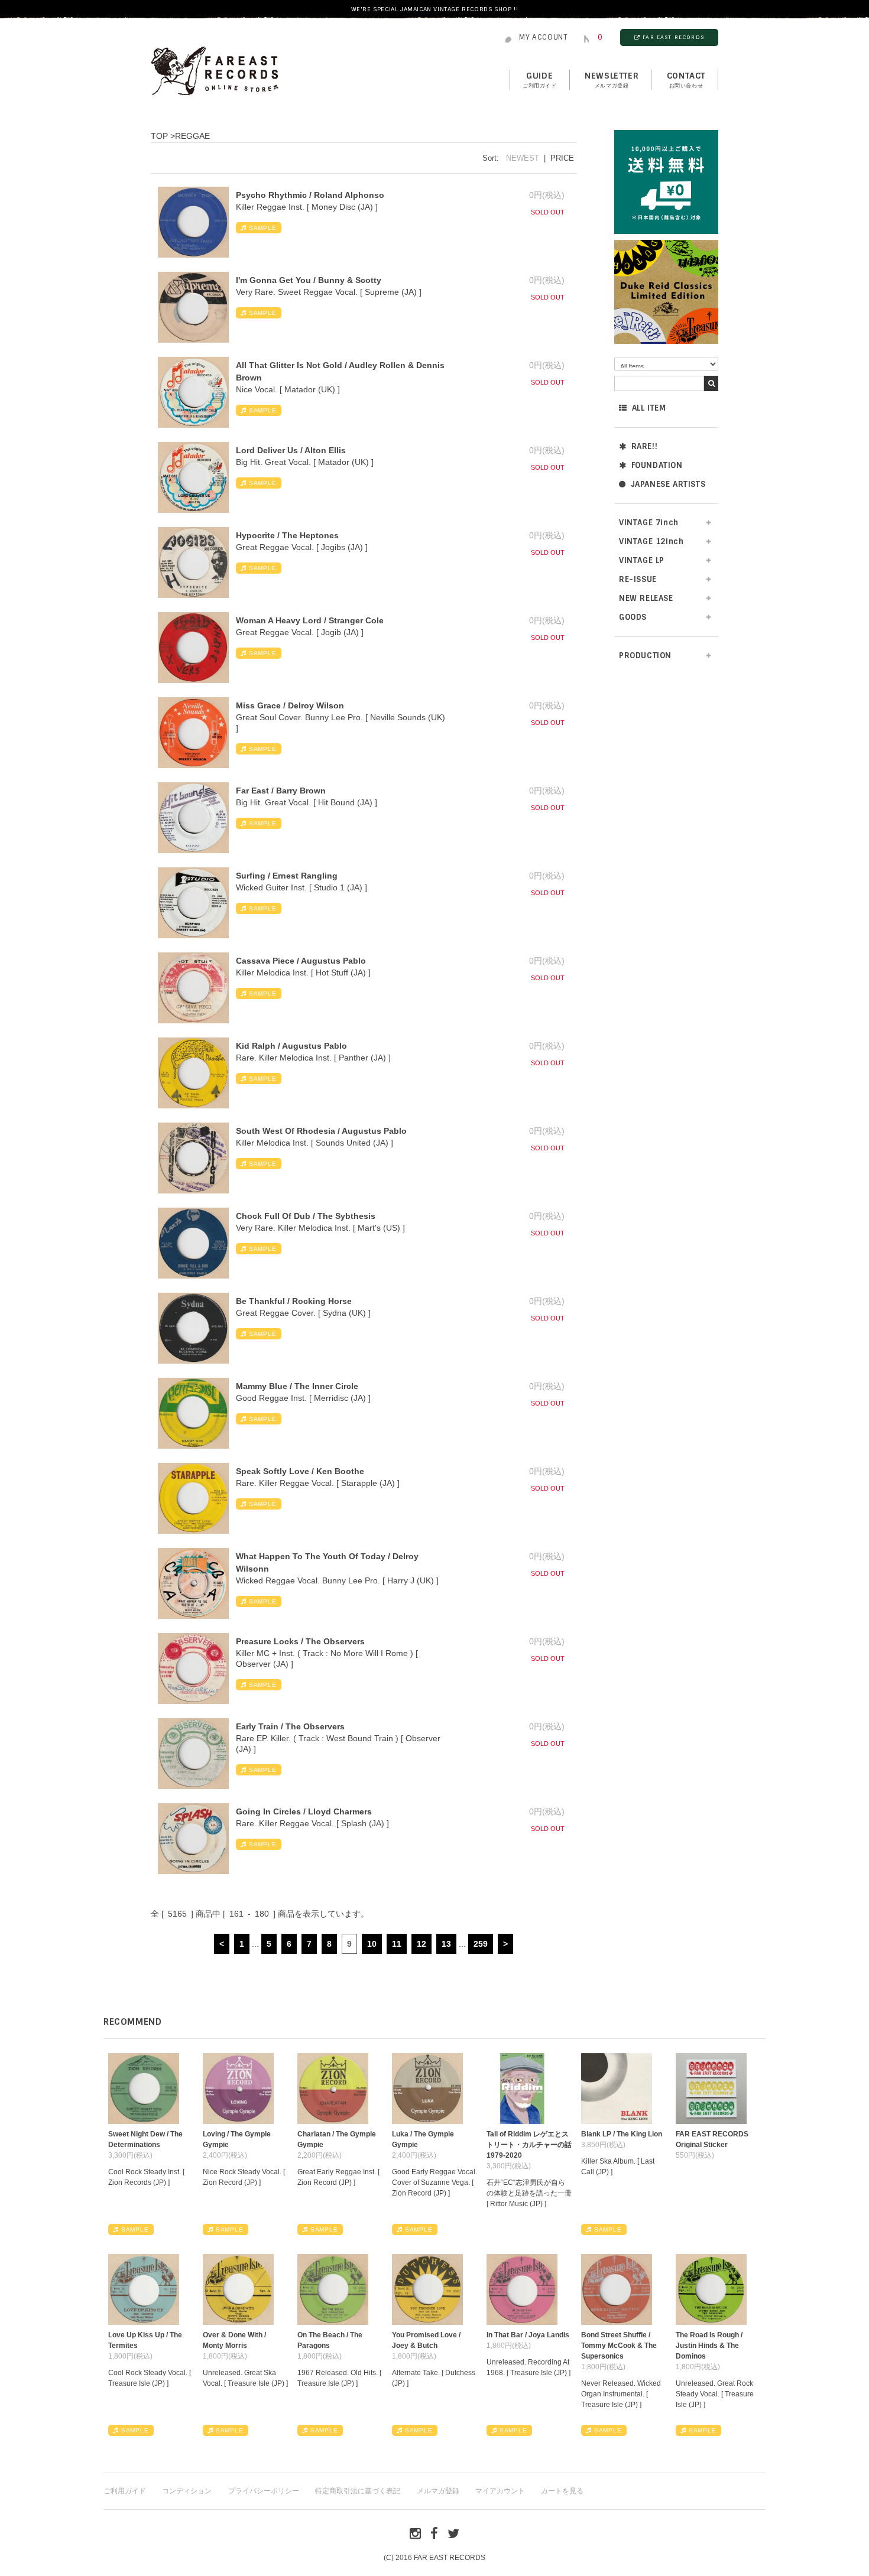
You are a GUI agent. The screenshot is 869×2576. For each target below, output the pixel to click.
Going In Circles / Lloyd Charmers (304, 1811)
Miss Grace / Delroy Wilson (290, 705)
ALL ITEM (649, 408)
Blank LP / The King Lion (622, 2134)
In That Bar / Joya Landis (528, 2335)
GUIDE (540, 80)
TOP (159, 136)
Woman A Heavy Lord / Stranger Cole (310, 620)
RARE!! (645, 446)
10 (372, 1944)
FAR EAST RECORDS (673, 37)
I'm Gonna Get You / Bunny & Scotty (309, 280)
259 (481, 1944)
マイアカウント (500, 2491)
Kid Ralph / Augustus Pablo (291, 1046)
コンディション (187, 2491)
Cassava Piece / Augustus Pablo (301, 961)
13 (446, 1944)
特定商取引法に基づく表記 (358, 2491)
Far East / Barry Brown (281, 791)
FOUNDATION (657, 465)
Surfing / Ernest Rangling (287, 876)
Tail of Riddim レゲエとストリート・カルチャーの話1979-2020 (529, 2145)
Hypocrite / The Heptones (287, 535)
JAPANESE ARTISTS (668, 484)
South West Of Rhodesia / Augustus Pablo (321, 1131)
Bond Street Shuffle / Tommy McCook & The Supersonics (619, 2346)
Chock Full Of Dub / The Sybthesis (306, 1216)
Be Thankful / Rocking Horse (294, 1301)
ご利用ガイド (125, 2491)
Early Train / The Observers (290, 1726)
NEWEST (523, 158)
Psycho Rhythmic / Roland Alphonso (310, 195)
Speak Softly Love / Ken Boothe (300, 1471)
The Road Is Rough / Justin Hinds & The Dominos (709, 2346)
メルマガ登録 (438, 2491)
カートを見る (562, 2491)
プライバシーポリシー (264, 2491)
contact (686, 80)
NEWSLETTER (612, 80)
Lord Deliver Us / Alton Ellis (291, 450)
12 (421, 1944)
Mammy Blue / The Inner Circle (297, 1386)
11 (397, 1944)
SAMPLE (263, 228)
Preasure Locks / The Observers (300, 1641)
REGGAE (192, 136)
